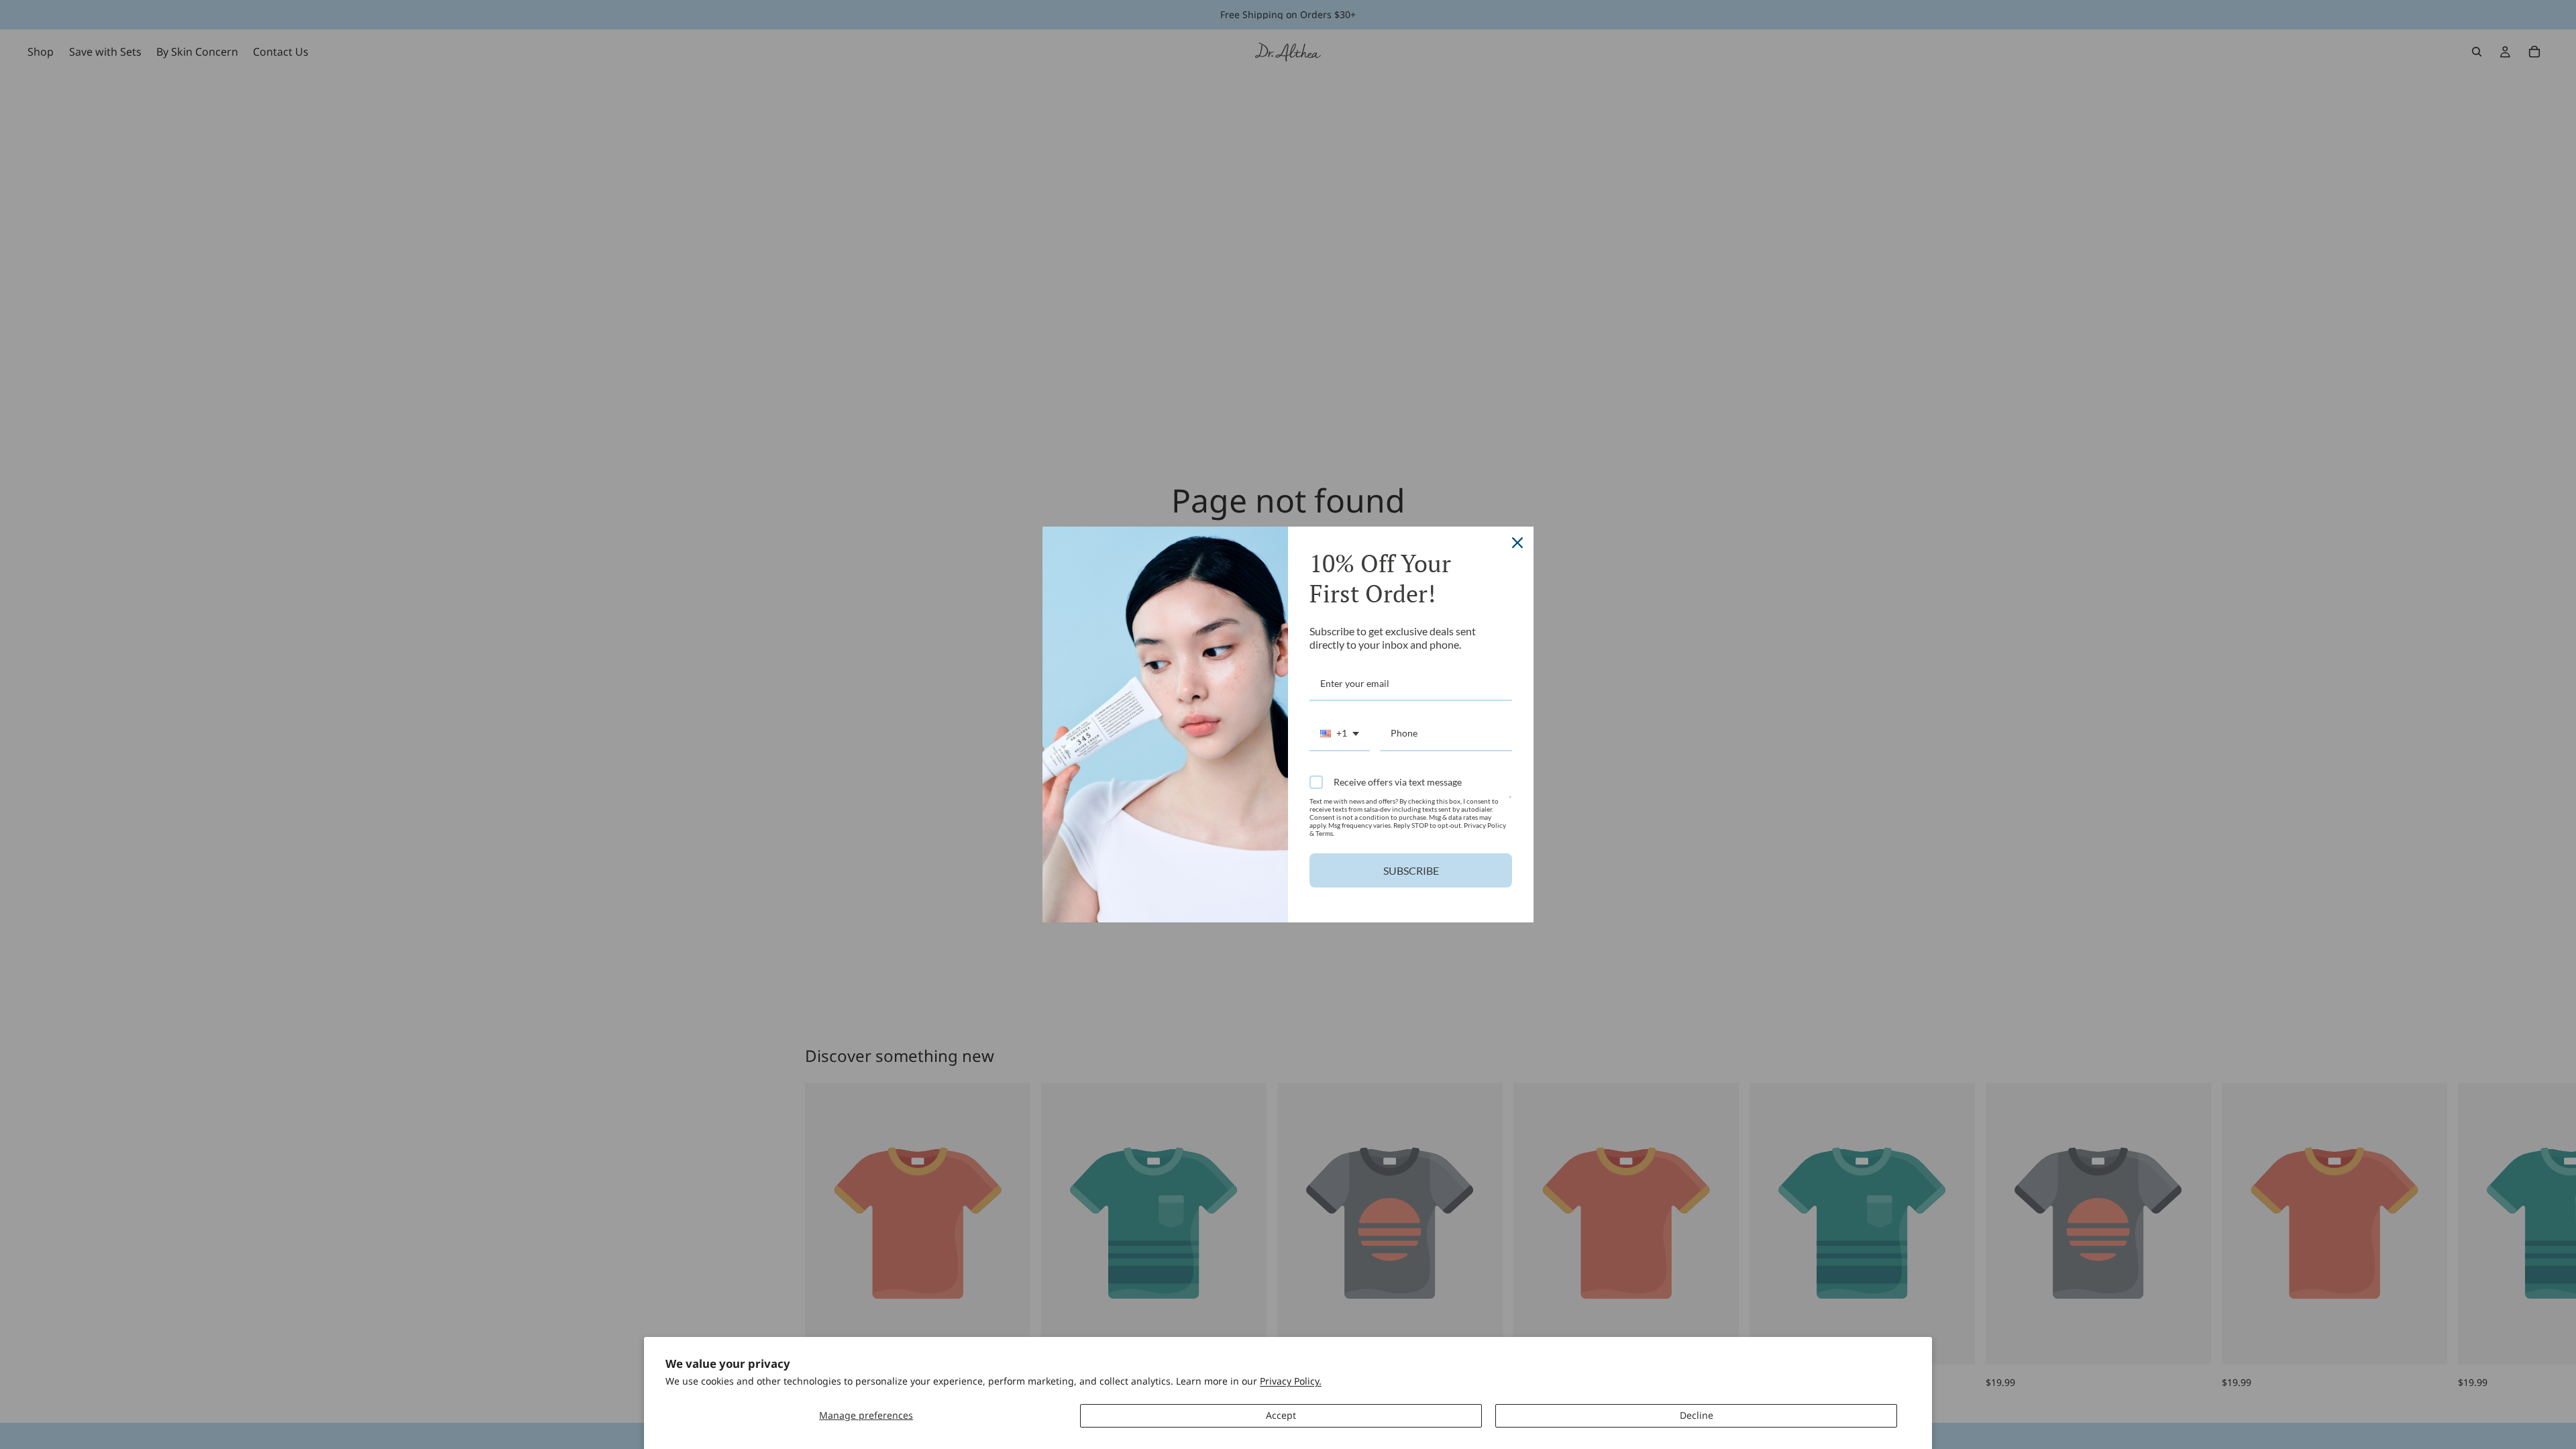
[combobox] (1340, 734)
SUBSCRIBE (1411, 870)
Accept (1281, 1415)
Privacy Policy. (1291, 1381)
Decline (1697, 1415)
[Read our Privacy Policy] (1510, 803)
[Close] (1517, 543)
